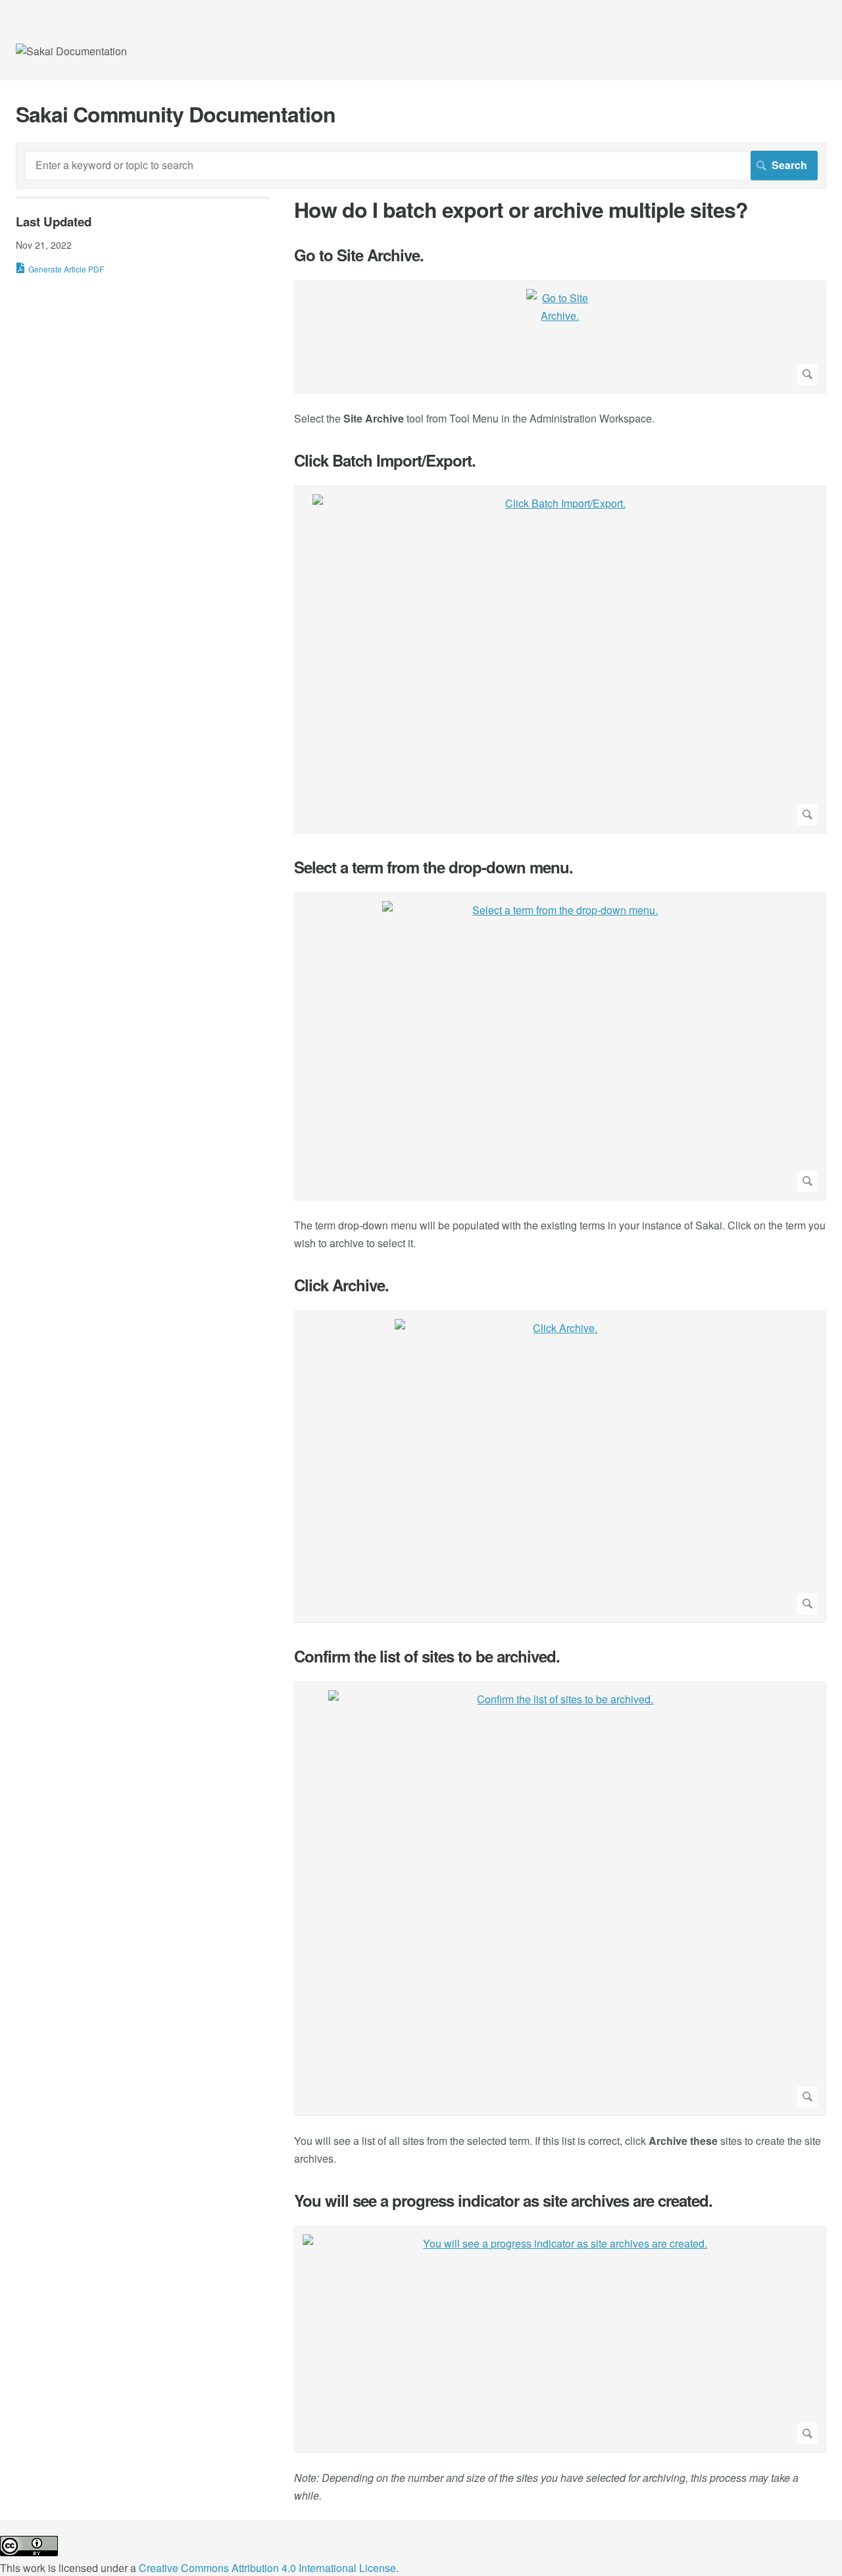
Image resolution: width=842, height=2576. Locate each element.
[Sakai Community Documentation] (71, 51)
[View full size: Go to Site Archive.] (560, 337)
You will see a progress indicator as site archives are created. (503, 2201)
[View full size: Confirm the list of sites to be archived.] (560, 1899)
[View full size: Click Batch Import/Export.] (560, 660)
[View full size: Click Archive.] (560, 1467)
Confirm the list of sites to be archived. (427, 1656)
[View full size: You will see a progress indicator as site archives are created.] (560, 2339)
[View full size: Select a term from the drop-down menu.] (560, 1046)
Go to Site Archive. (359, 255)
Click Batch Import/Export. (385, 460)
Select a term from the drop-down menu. (433, 867)
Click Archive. (341, 1285)
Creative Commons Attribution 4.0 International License (267, 2568)
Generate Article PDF (66, 269)
